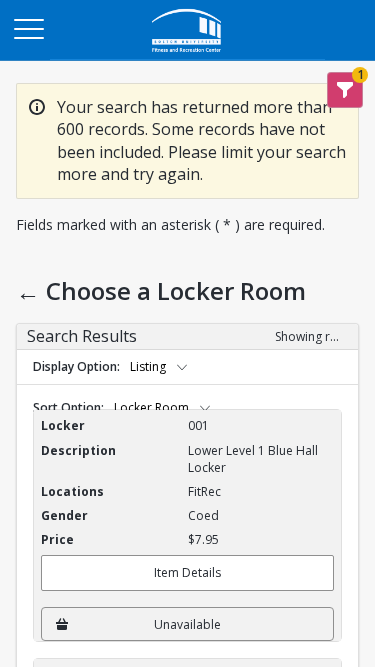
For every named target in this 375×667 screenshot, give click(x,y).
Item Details (187, 572)
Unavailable (187, 624)
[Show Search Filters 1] (345, 90)
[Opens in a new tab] (188, 54)
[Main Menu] (28, 28)
